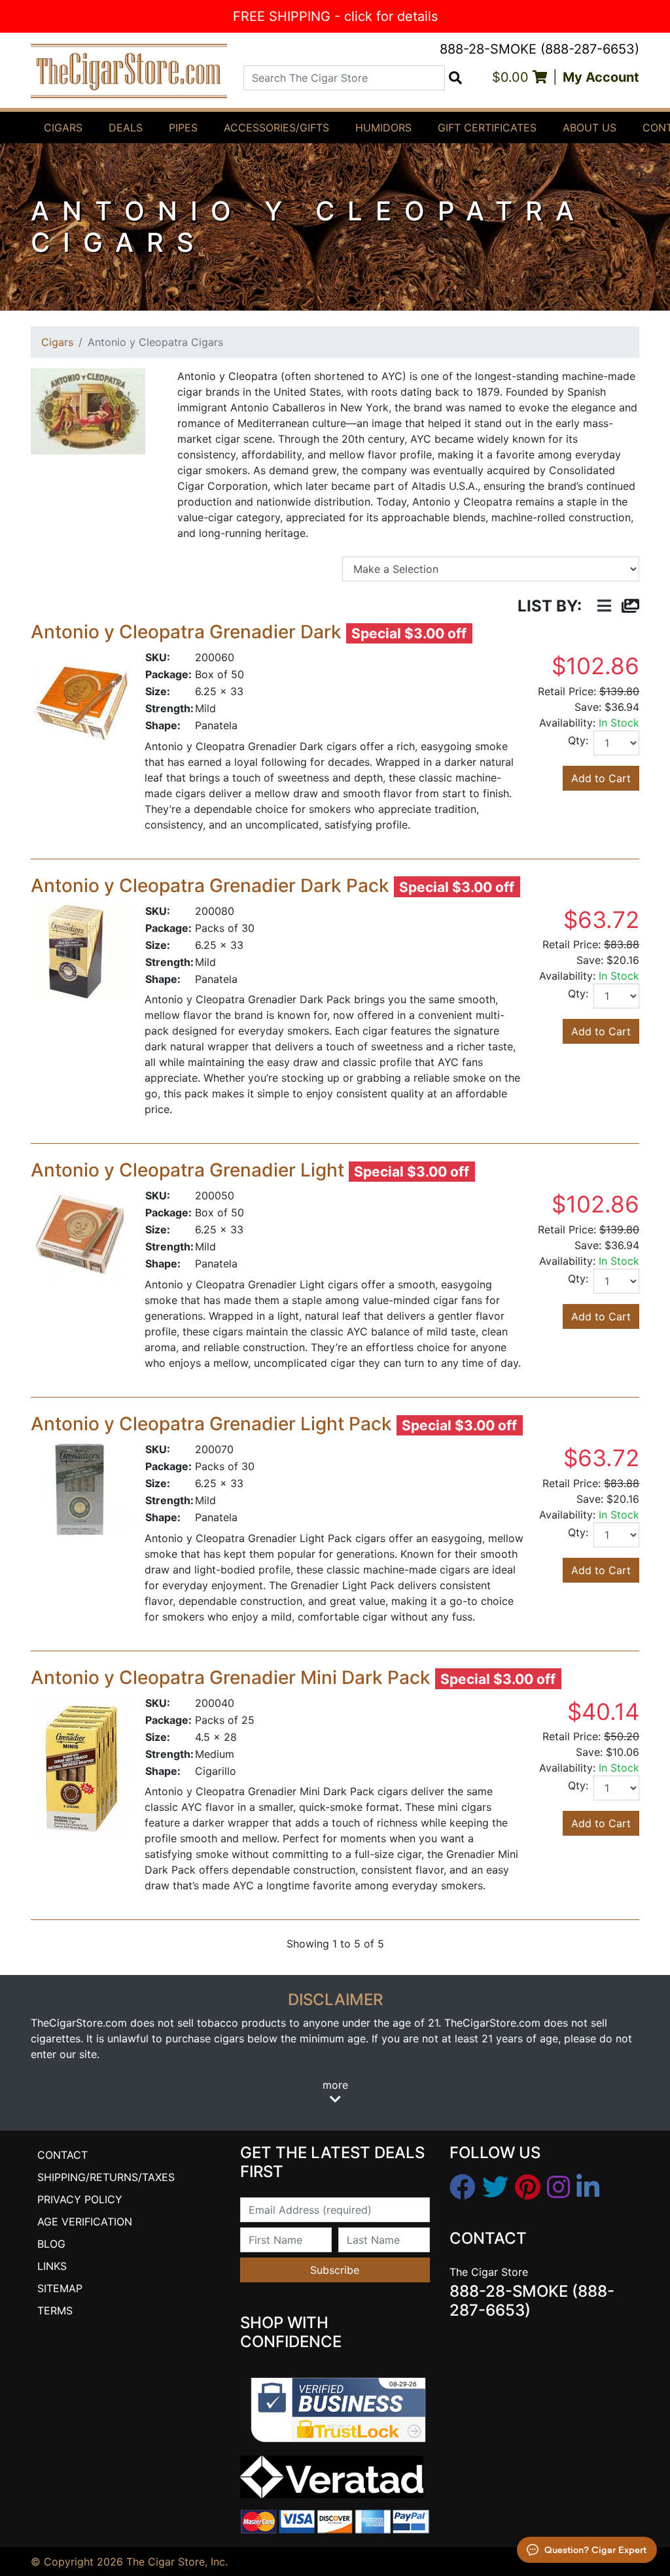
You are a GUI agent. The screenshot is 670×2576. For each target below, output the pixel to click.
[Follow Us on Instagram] (558, 2188)
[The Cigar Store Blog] (588, 2188)
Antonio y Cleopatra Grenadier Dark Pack (210, 885)
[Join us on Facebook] (463, 2188)
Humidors (383, 128)
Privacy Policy (80, 2199)
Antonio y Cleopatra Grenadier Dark (186, 632)
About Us (590, 128)
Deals (126, 128)
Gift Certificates (487, 128)
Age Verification (85, 2222)
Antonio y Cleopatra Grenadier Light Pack (211, 1424)
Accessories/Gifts (276, 128)
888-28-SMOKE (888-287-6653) (539, 49)
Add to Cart (601, 778)
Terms (55, 2310)
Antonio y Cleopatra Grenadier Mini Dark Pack (231, 1677)
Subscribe (335, 2270)
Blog (51, 2244)
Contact (62, 2155)
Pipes (183, 128)
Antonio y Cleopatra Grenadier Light (187, 1170)
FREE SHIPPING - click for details (335, 16)
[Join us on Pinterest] (528, 2188)
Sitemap (60, 2288)
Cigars (63, 128)
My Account (601, 77)
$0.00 (512, 77)
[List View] (604, 607)
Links (52, 2266)
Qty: (578, 740)
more (335, 2085)
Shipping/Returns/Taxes (106, 2177)
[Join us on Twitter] (495, 2188)
